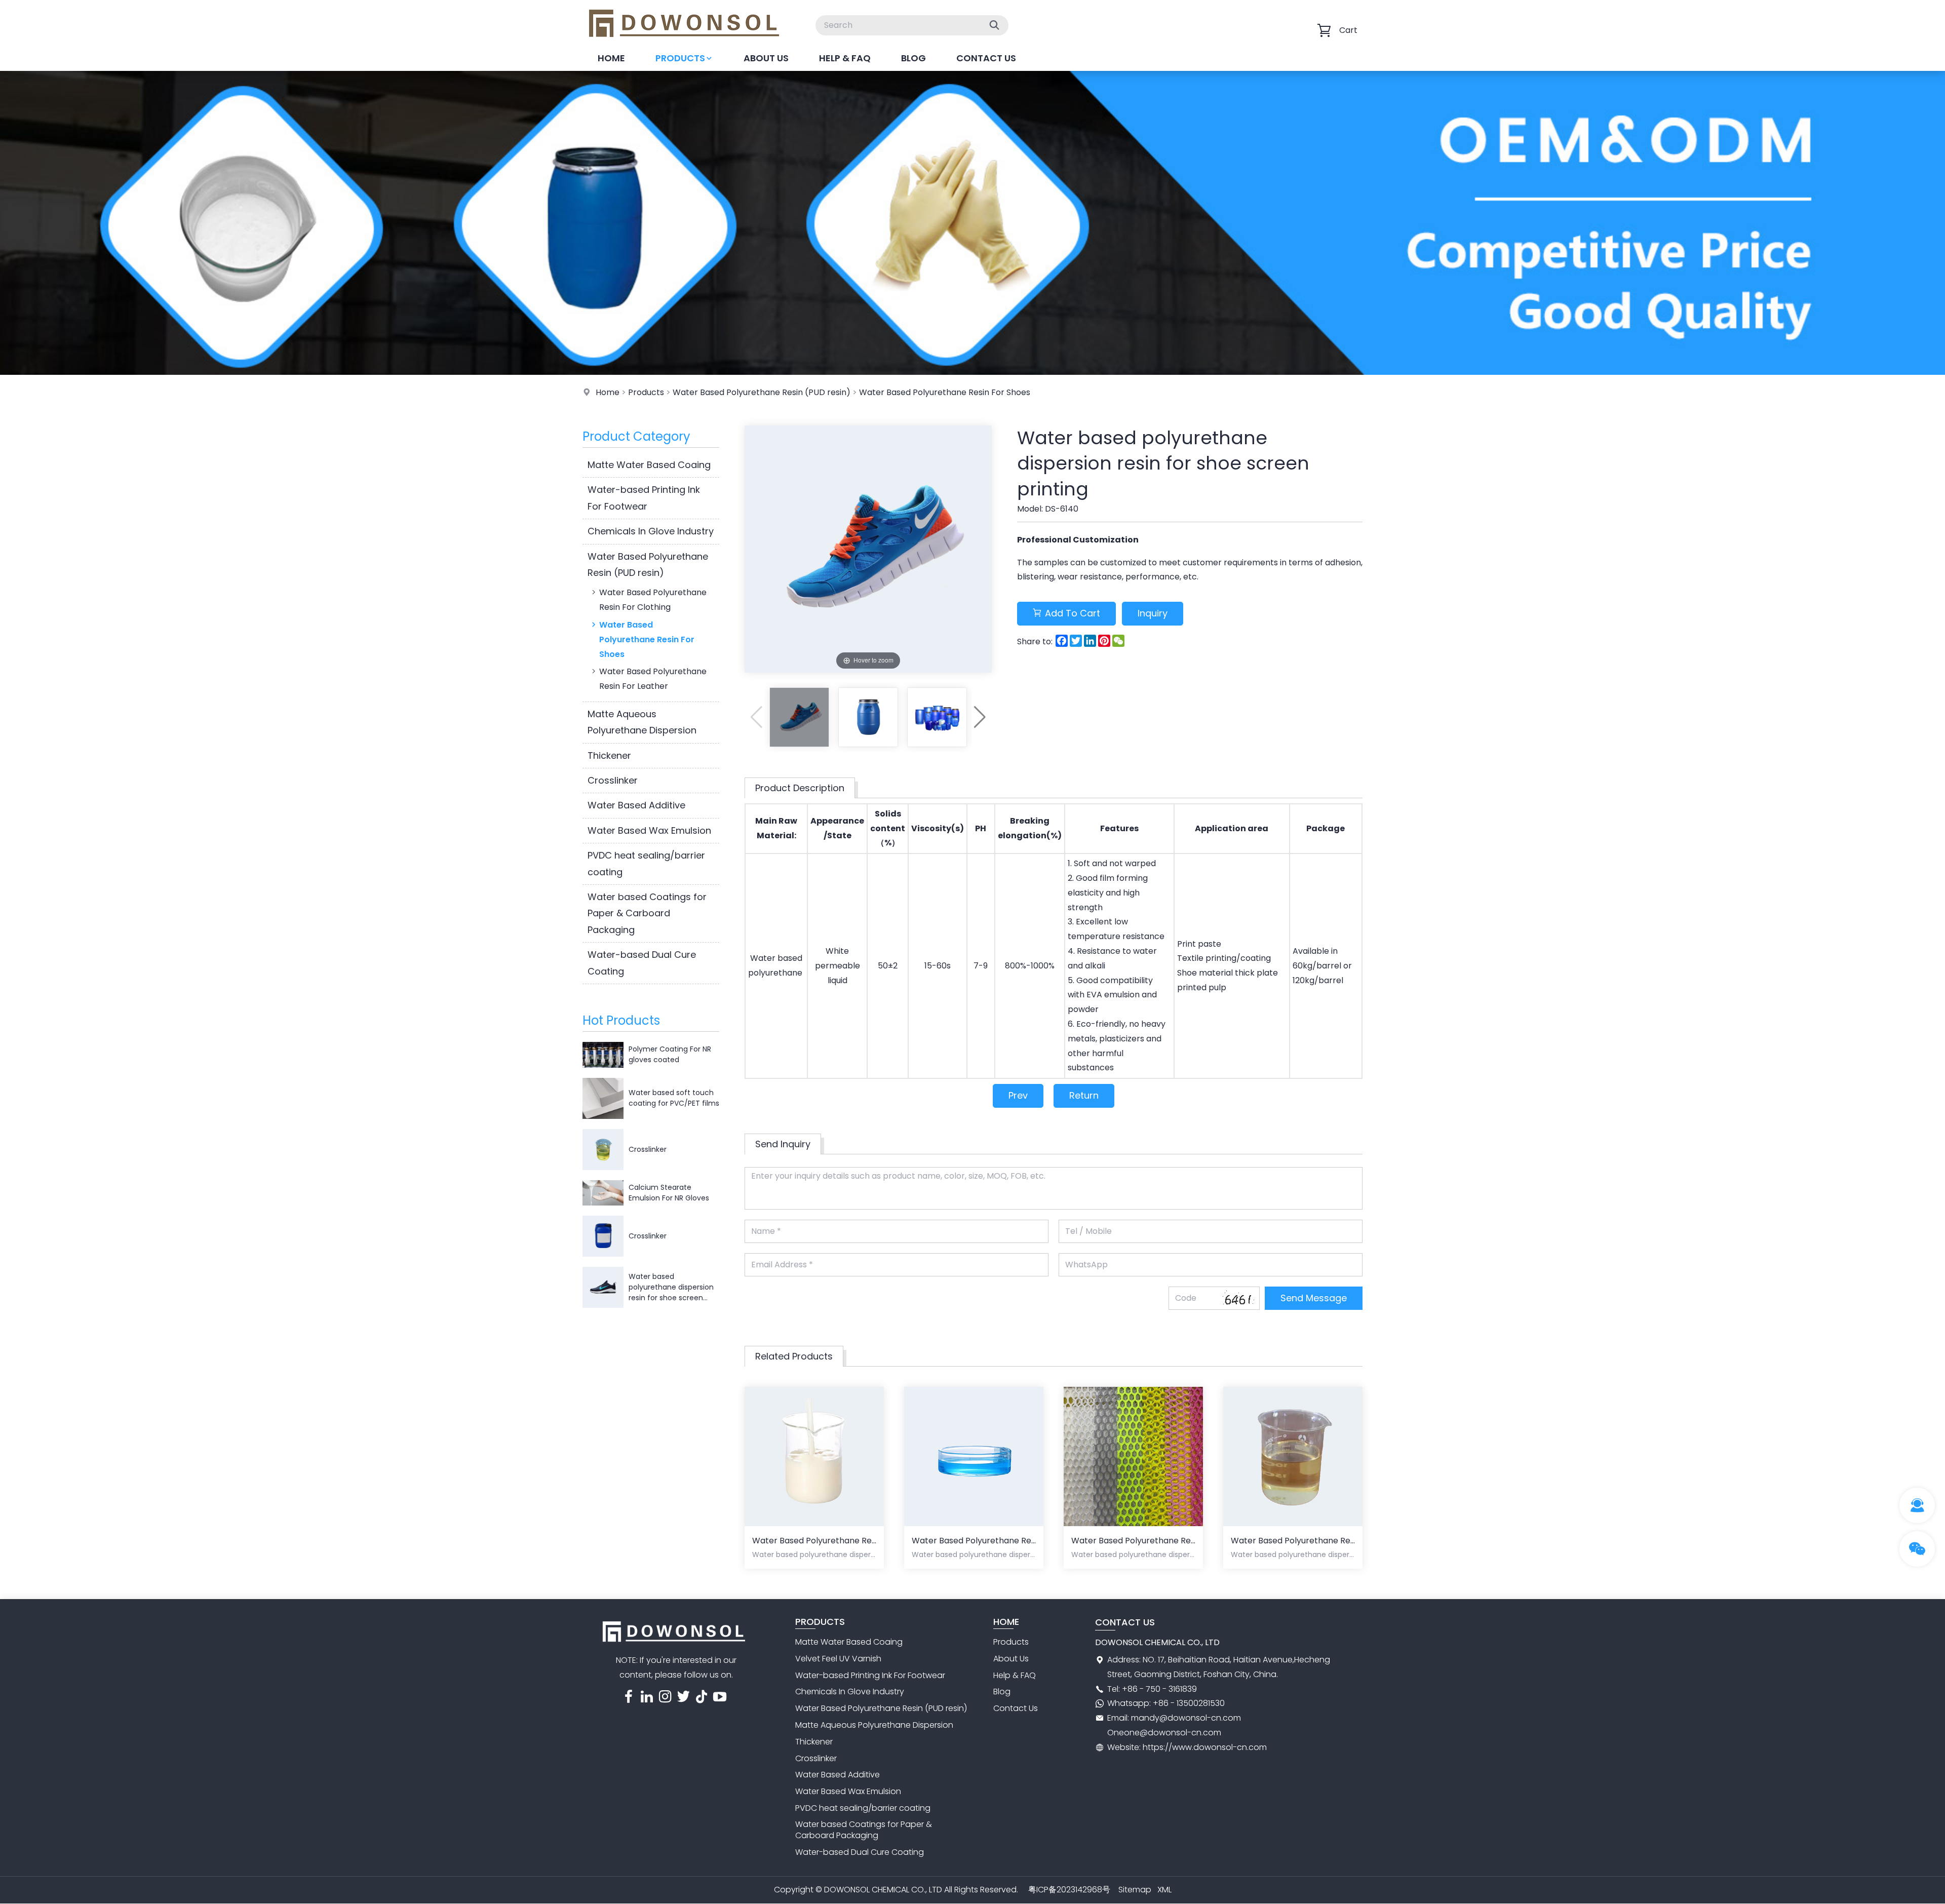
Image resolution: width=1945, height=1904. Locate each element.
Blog (913, 58)
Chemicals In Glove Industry (651, 531)
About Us (766, 58)
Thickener (609, 755)
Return (1084, 1095)
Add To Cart (1073, 613)
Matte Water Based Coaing (649, 465)
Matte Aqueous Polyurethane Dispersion (642, 722)
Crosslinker (613, 780)
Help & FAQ (845, 58)
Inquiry (1153, 613)
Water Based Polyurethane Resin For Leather (653, 679)
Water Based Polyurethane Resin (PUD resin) (762, 392)
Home (611, 58)
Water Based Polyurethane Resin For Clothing (653, 600)
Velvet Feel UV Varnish (838, 1659)
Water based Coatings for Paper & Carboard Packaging (647, 913)
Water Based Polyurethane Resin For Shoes (945, 392)
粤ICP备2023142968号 (1069, 1890)
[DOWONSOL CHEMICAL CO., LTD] (684, 43)
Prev (1018, 1095)
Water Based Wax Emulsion (649, 830)
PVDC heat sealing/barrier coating (646, 863)
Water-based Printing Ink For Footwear (644, 498)
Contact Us (986, 58)
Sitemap (1135, 1890)
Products (680, 58)
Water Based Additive (636, 805)
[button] (980, 717)
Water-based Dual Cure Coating (642, 963)
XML (1164, 1890)
